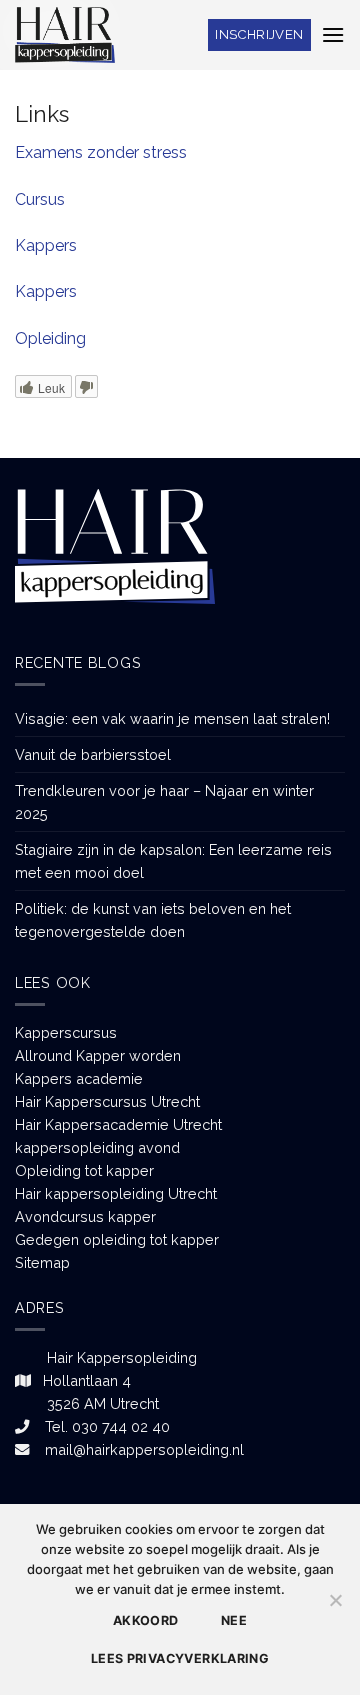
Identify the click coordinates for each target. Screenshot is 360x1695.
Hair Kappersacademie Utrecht (118, 1124)
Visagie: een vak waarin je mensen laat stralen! (172, 718)
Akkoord (146, 1620)
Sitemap (42, 1262)
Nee (234, 1620)
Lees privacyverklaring (180, 1658)
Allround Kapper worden (98, 1055)
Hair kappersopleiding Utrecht (116, 1193)
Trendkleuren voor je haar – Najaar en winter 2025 (164, 802)
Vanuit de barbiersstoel (93, 754)
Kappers (46, 245)
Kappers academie (79, 1078)
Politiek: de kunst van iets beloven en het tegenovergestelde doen (153, 920)
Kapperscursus (66, 1032)
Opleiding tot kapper (84, 1170)
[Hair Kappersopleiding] (65, 34)
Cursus (40, 199)
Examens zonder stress (101, 152)
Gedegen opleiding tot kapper (117, 1239)
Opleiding (50, 338)
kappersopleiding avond (97, 1147)
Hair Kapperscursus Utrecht (107, 1101)
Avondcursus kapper (85, 1216)
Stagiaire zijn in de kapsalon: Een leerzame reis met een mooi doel (173, 861)
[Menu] (333, 34)
